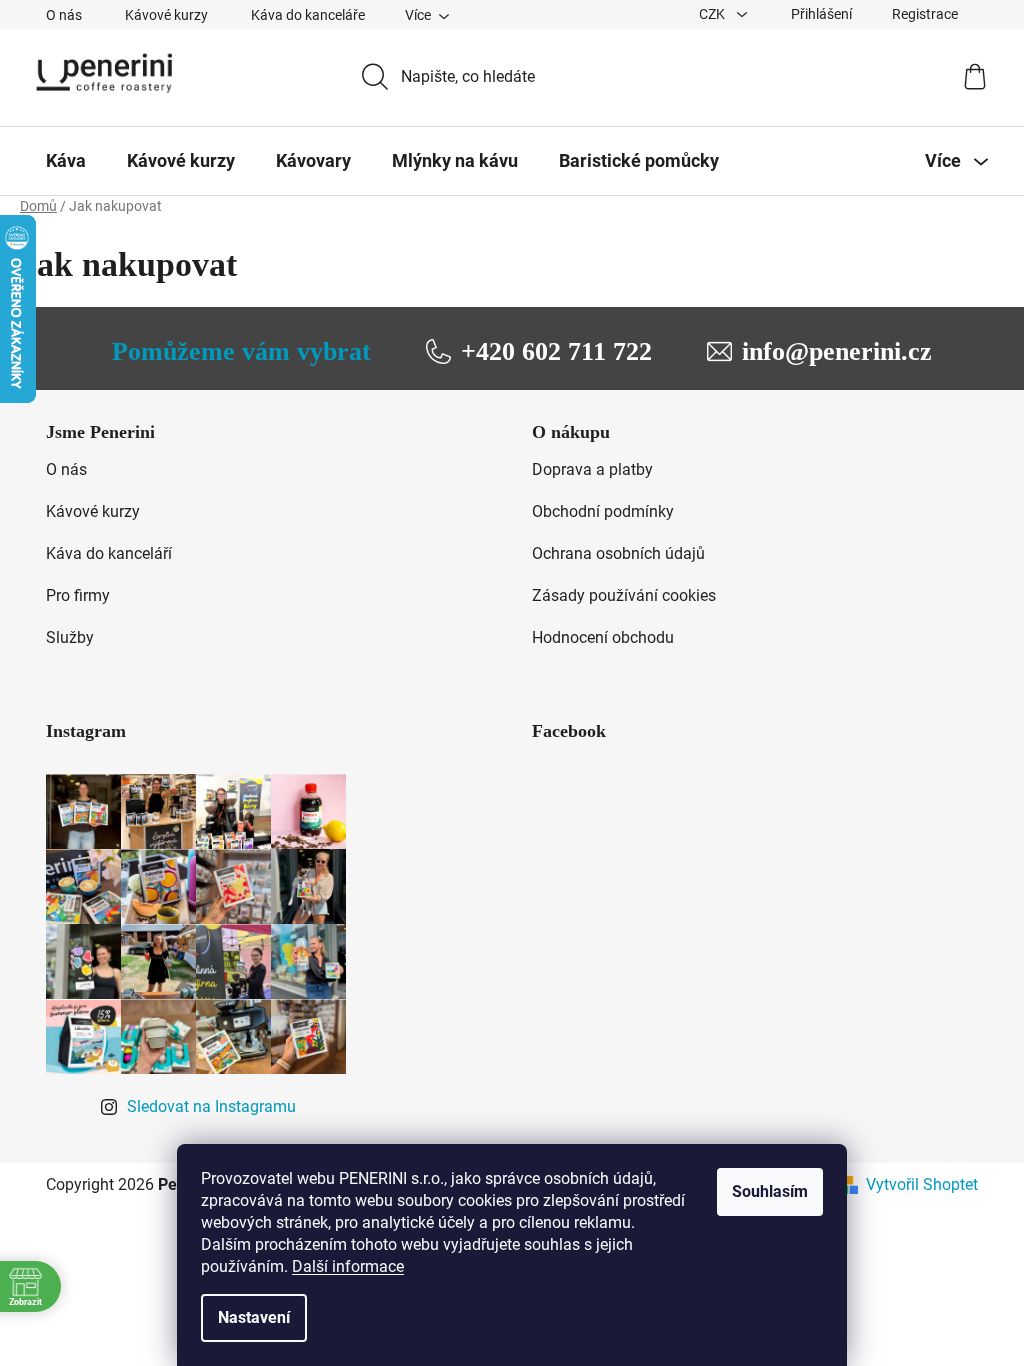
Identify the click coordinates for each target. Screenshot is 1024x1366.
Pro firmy (78, 595)
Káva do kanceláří (109, 553)
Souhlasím (770, 1191)
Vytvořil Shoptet (922, 1184)
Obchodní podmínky (603, 511)
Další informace (348, 1266)
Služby (70, 637)
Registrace (925, 14)
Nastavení (254, 1317)
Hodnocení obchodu (603, 637)
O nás (64, 15)
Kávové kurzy (166, 15)
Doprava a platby (592, 469)
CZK (713, 14)
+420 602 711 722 (556, 351)
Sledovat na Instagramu (211, 1106)
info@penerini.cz (837, 351)
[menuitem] (66, 161)
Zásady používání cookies (624, 595)
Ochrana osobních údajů (618, 553)
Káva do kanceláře (308, 15)
